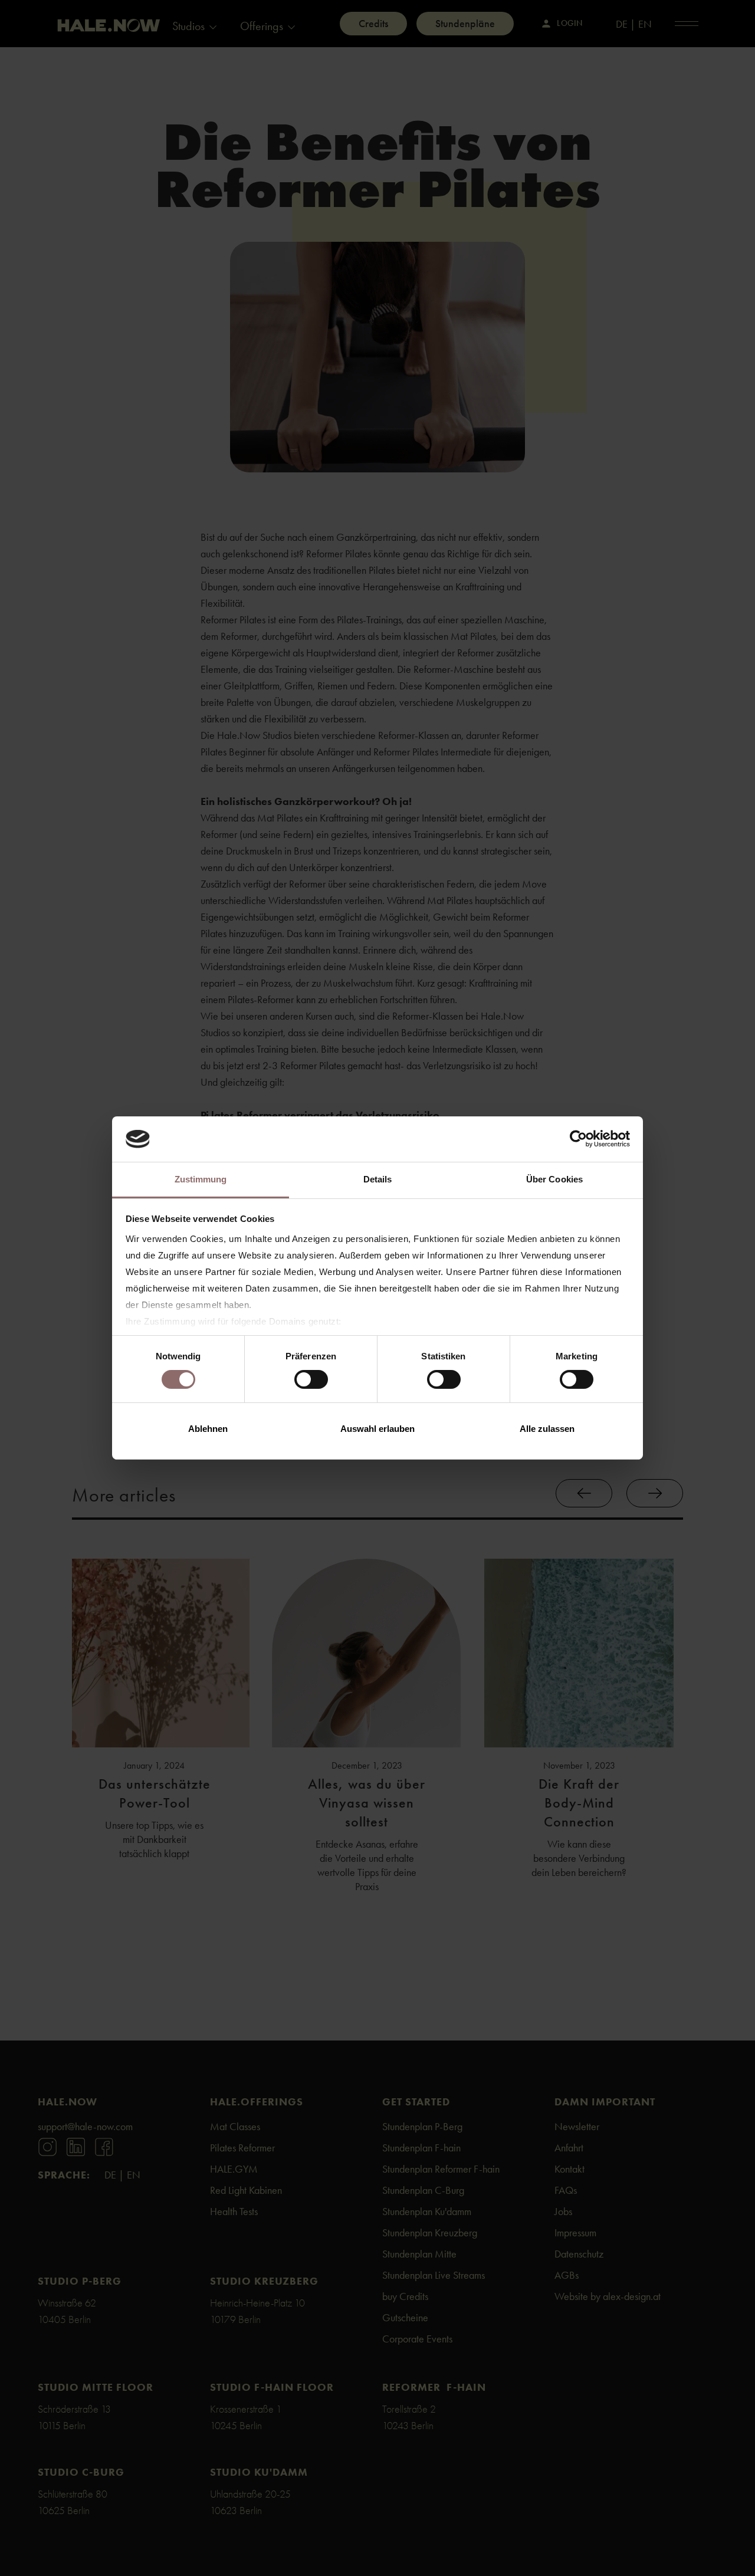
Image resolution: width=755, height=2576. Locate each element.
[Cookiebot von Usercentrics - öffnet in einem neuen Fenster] (578, 1139)
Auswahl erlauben (377, 1429)
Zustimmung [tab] (201, 1179)
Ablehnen (208, 1429)
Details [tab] (378, 1179)
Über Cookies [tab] (554, 1179)
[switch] (311, 1379)
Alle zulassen (547, 1429)
